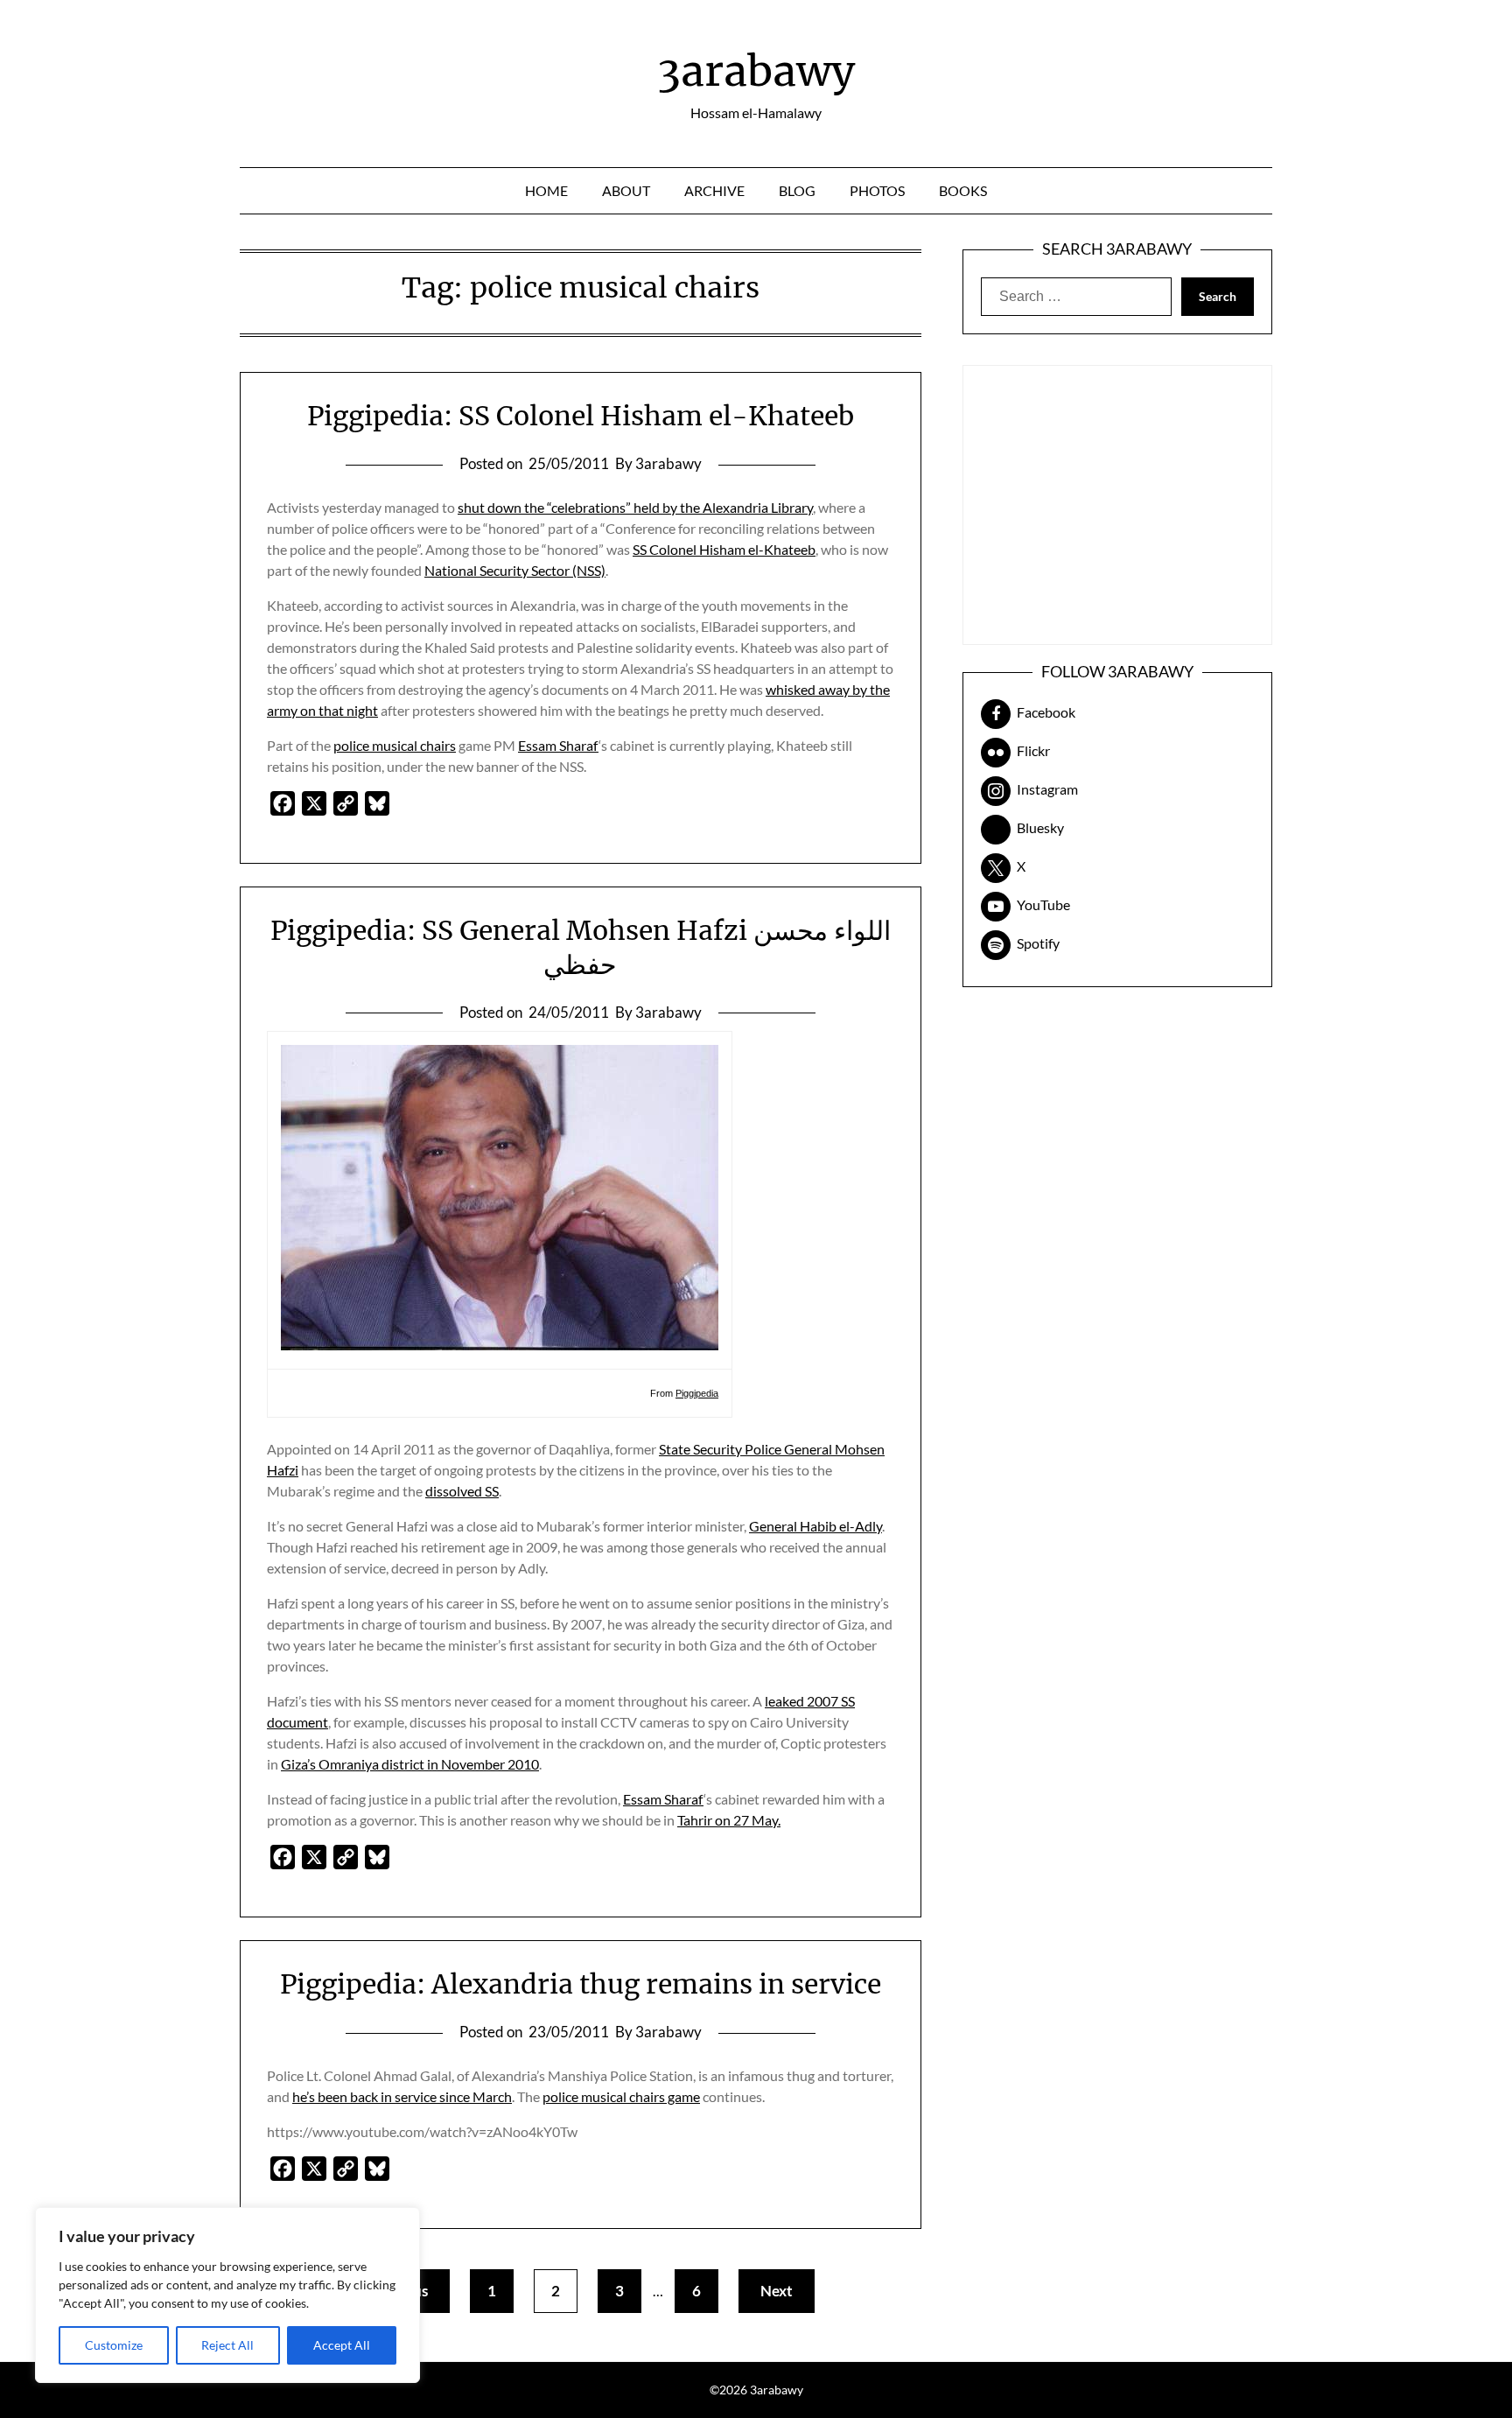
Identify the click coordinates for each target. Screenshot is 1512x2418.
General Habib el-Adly (815, 1526)
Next (777, 2291)
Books (963, 190)
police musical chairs (395, 745)
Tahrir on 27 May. (729, 1820)
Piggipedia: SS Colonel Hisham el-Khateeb (581, 416)
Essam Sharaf (558, 745)
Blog (797, 190)
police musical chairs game (621, 2096)
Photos (877, 190)
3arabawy (756, 71)
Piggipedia (697, 1393)
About (626, 190)
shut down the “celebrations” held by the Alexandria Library (635, 507)
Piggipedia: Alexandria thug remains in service (581, 1984)
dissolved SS (462, 1491)
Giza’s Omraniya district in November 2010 (410, 1764)
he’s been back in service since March (402, 2096)
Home (546, 190)
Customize (114, 2345)
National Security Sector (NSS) (515, 570)
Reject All (227, 2345)
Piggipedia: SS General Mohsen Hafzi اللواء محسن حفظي (581, 947)
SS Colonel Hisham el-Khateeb (724, 549)
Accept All (342, 2345)
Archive (714, 190)
